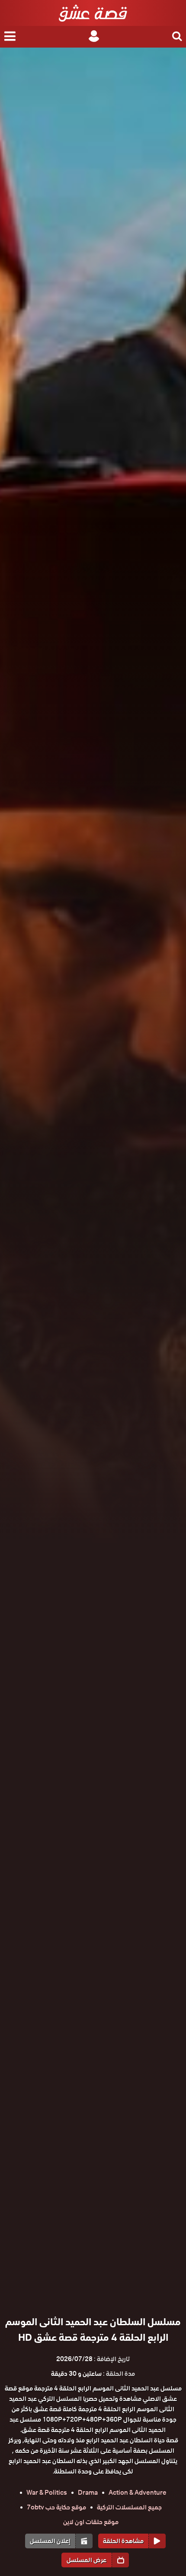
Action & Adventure (138, 2493)
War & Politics (47, 2493)
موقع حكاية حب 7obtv (56, 2507)
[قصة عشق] (93, 13)
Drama (88, 2493)
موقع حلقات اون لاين (91, 2522)
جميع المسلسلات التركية (129, 2507)
